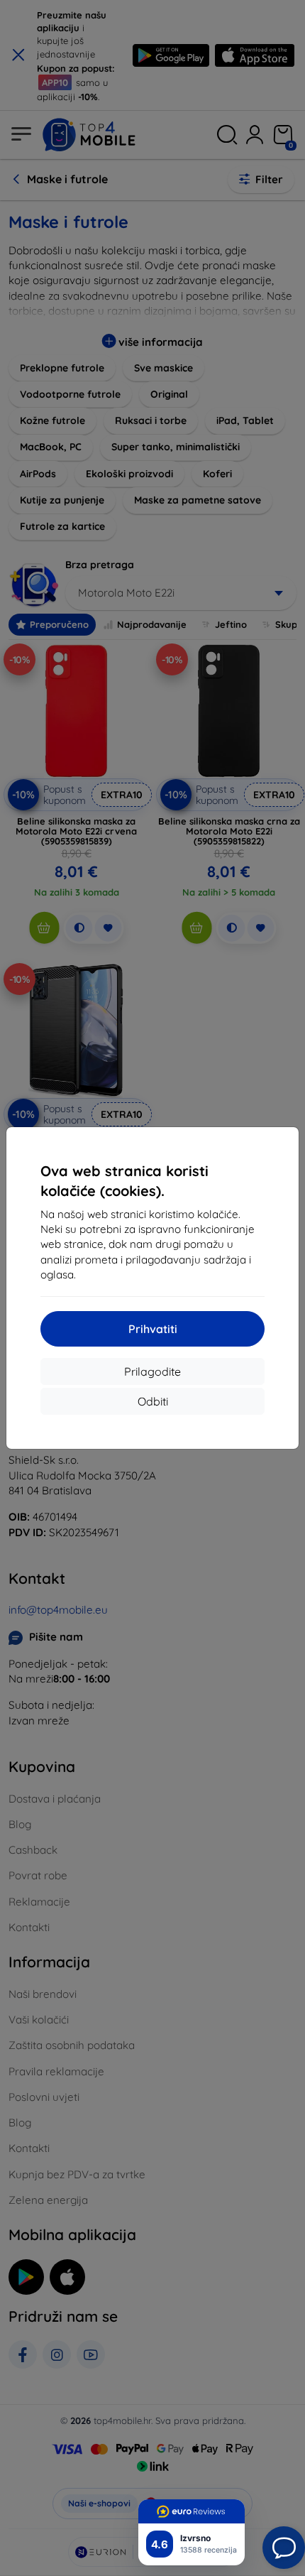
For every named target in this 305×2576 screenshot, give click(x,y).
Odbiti (153, 1401)
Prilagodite (152, 1371)
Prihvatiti (153, 1329)
